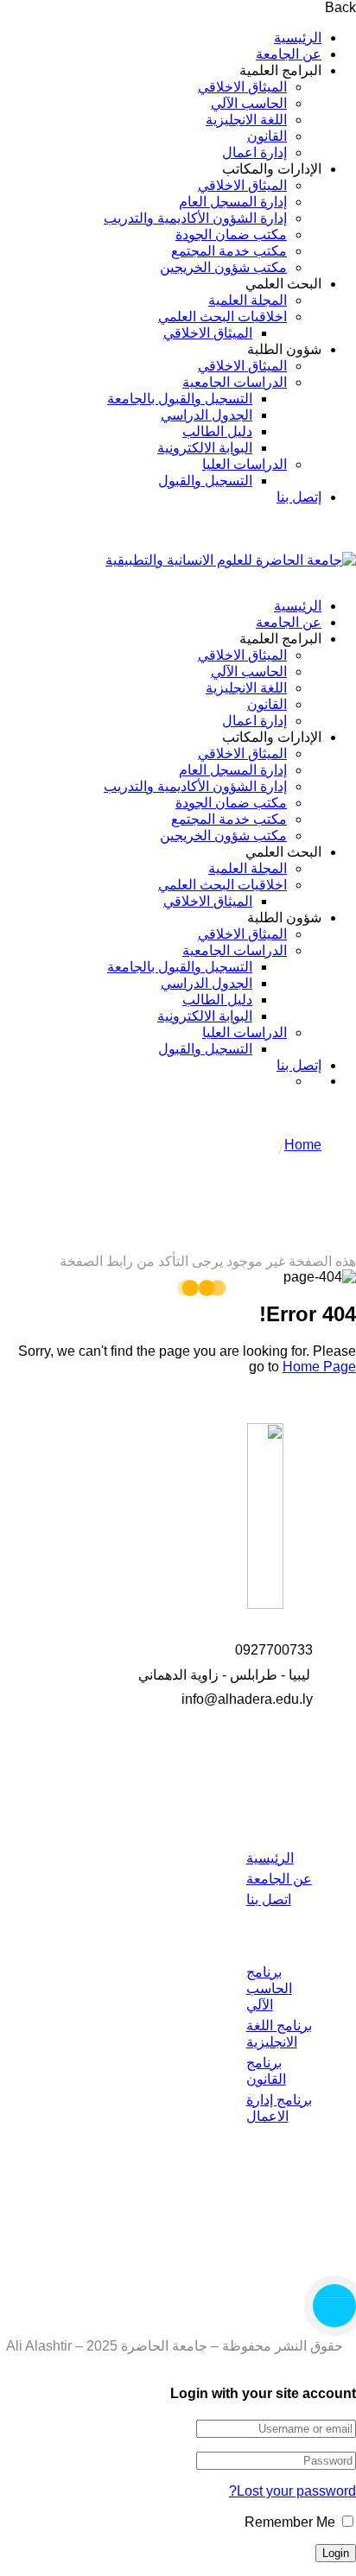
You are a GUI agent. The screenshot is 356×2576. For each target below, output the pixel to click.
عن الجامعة (289, 54)
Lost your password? (292, 2491)
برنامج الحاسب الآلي (269, 1988)
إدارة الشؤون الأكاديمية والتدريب (195, 218)
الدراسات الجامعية (235, 382)
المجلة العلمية (248, 300)
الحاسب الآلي (249, 103)
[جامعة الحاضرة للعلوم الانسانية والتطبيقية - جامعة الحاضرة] (231, 560)
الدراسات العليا (245, 464)
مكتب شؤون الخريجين (223, 267)
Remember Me (292, 2522)
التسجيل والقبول (205, 481)
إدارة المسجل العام (233, 202)
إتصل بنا (299, 497)
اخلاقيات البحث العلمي (222, 316)
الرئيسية (298, 38)
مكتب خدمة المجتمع (229, 251)
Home (303, 1145)
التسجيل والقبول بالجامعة (180, 399)
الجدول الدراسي (207, 415)
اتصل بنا (269, 1899)
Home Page (319, 1367)
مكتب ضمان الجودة (231, 234)
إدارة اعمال (254, 152)
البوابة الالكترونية (205, 448)
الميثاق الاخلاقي (242, 87)
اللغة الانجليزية (246, 120)
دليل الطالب (217, 431)
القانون (267, 136)
